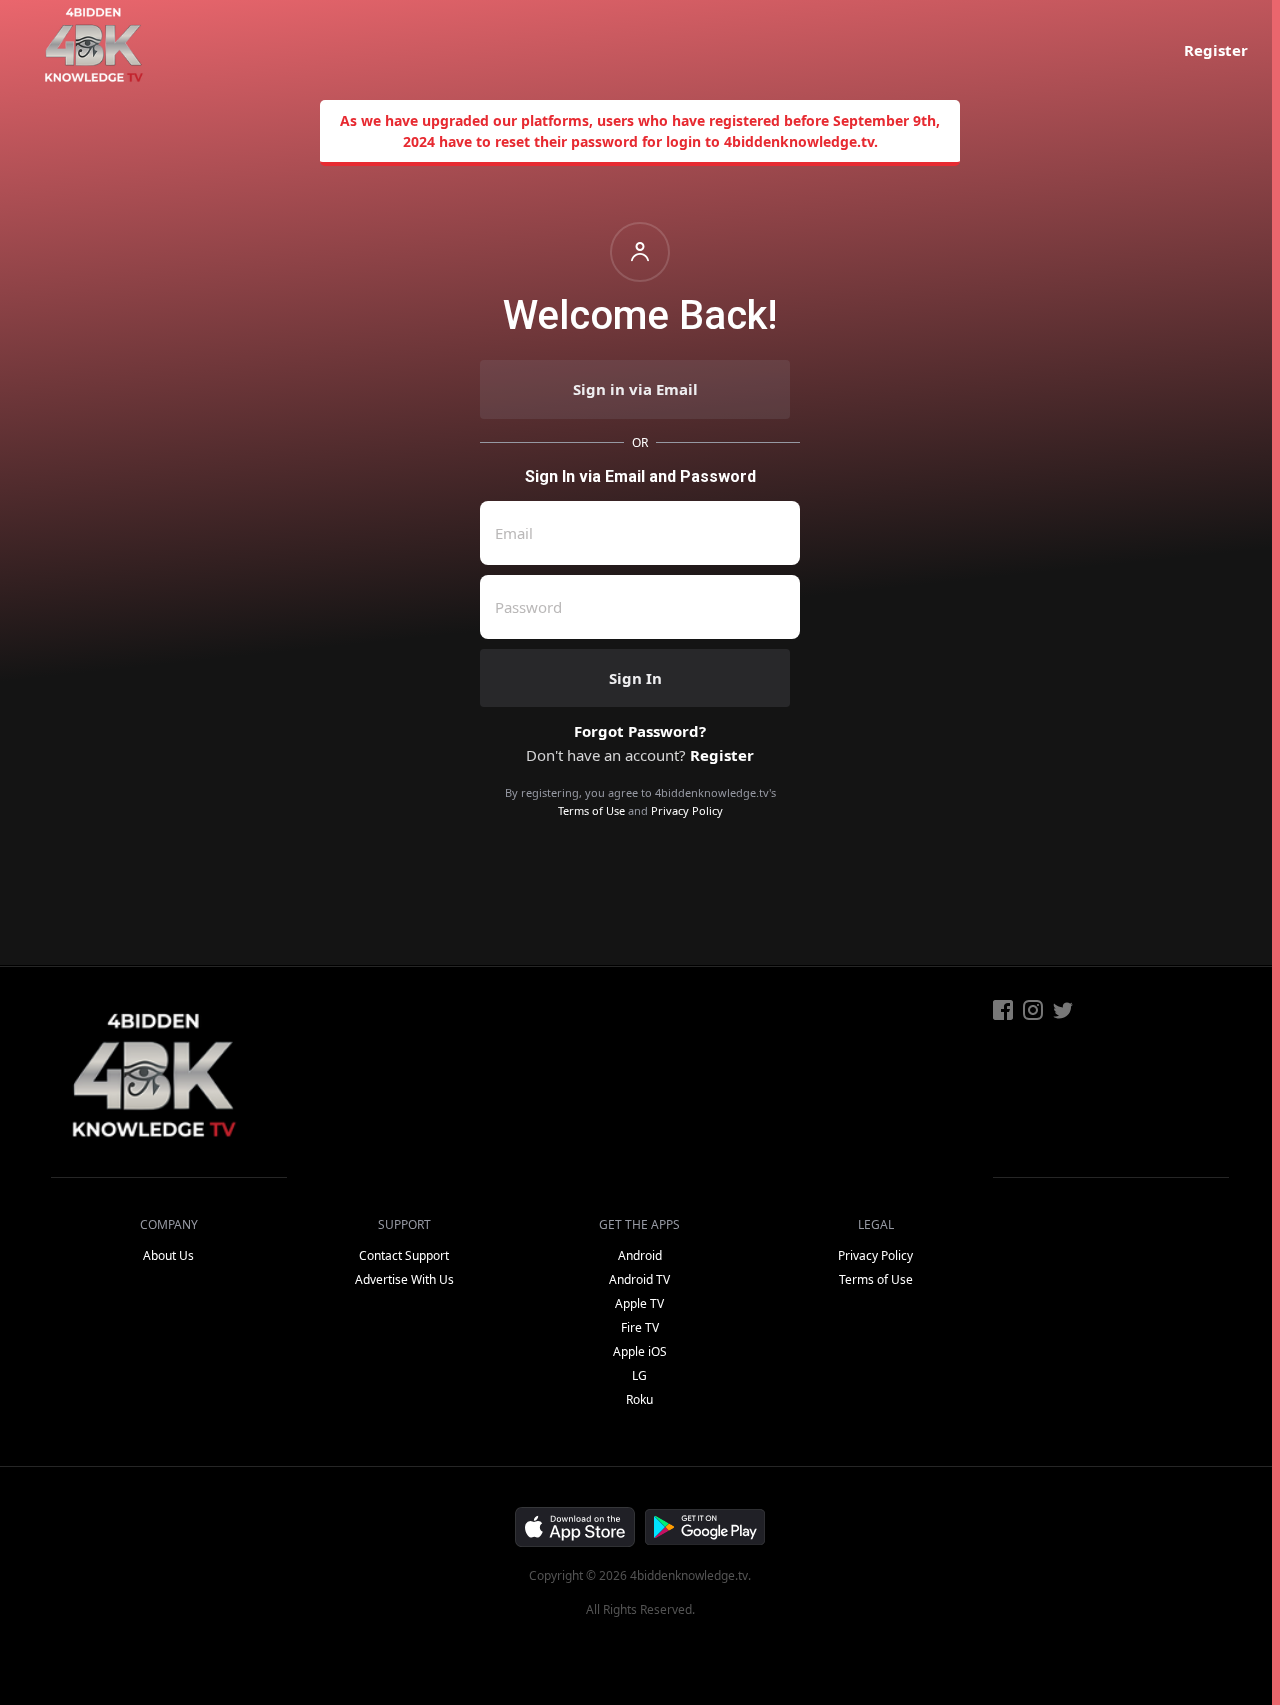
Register (1216, 50)
